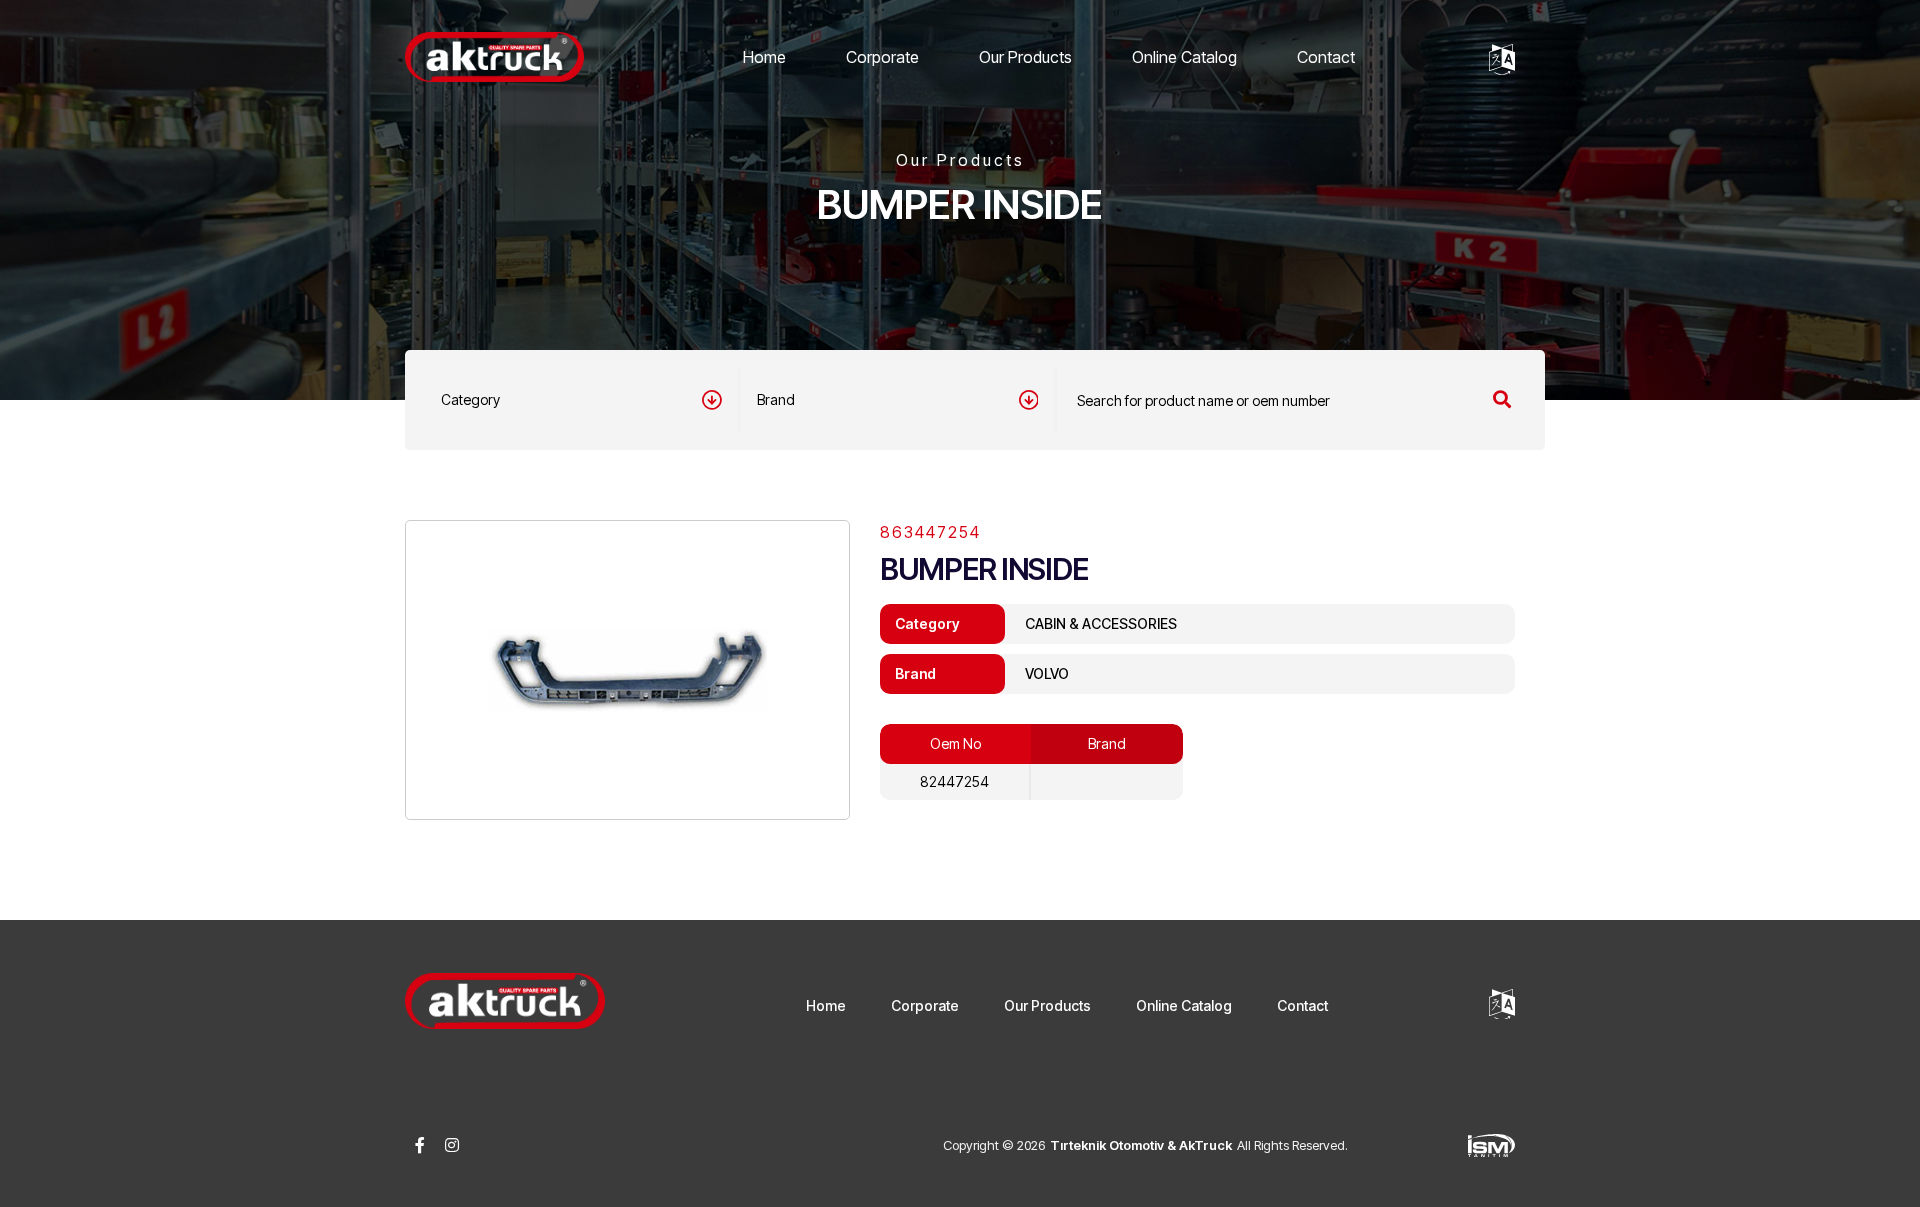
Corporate (882, 57)
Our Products (1025, 57)
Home (764, 57)
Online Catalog (1184, 57)
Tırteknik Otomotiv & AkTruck (1141, 1145)
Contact (1326, 57)
